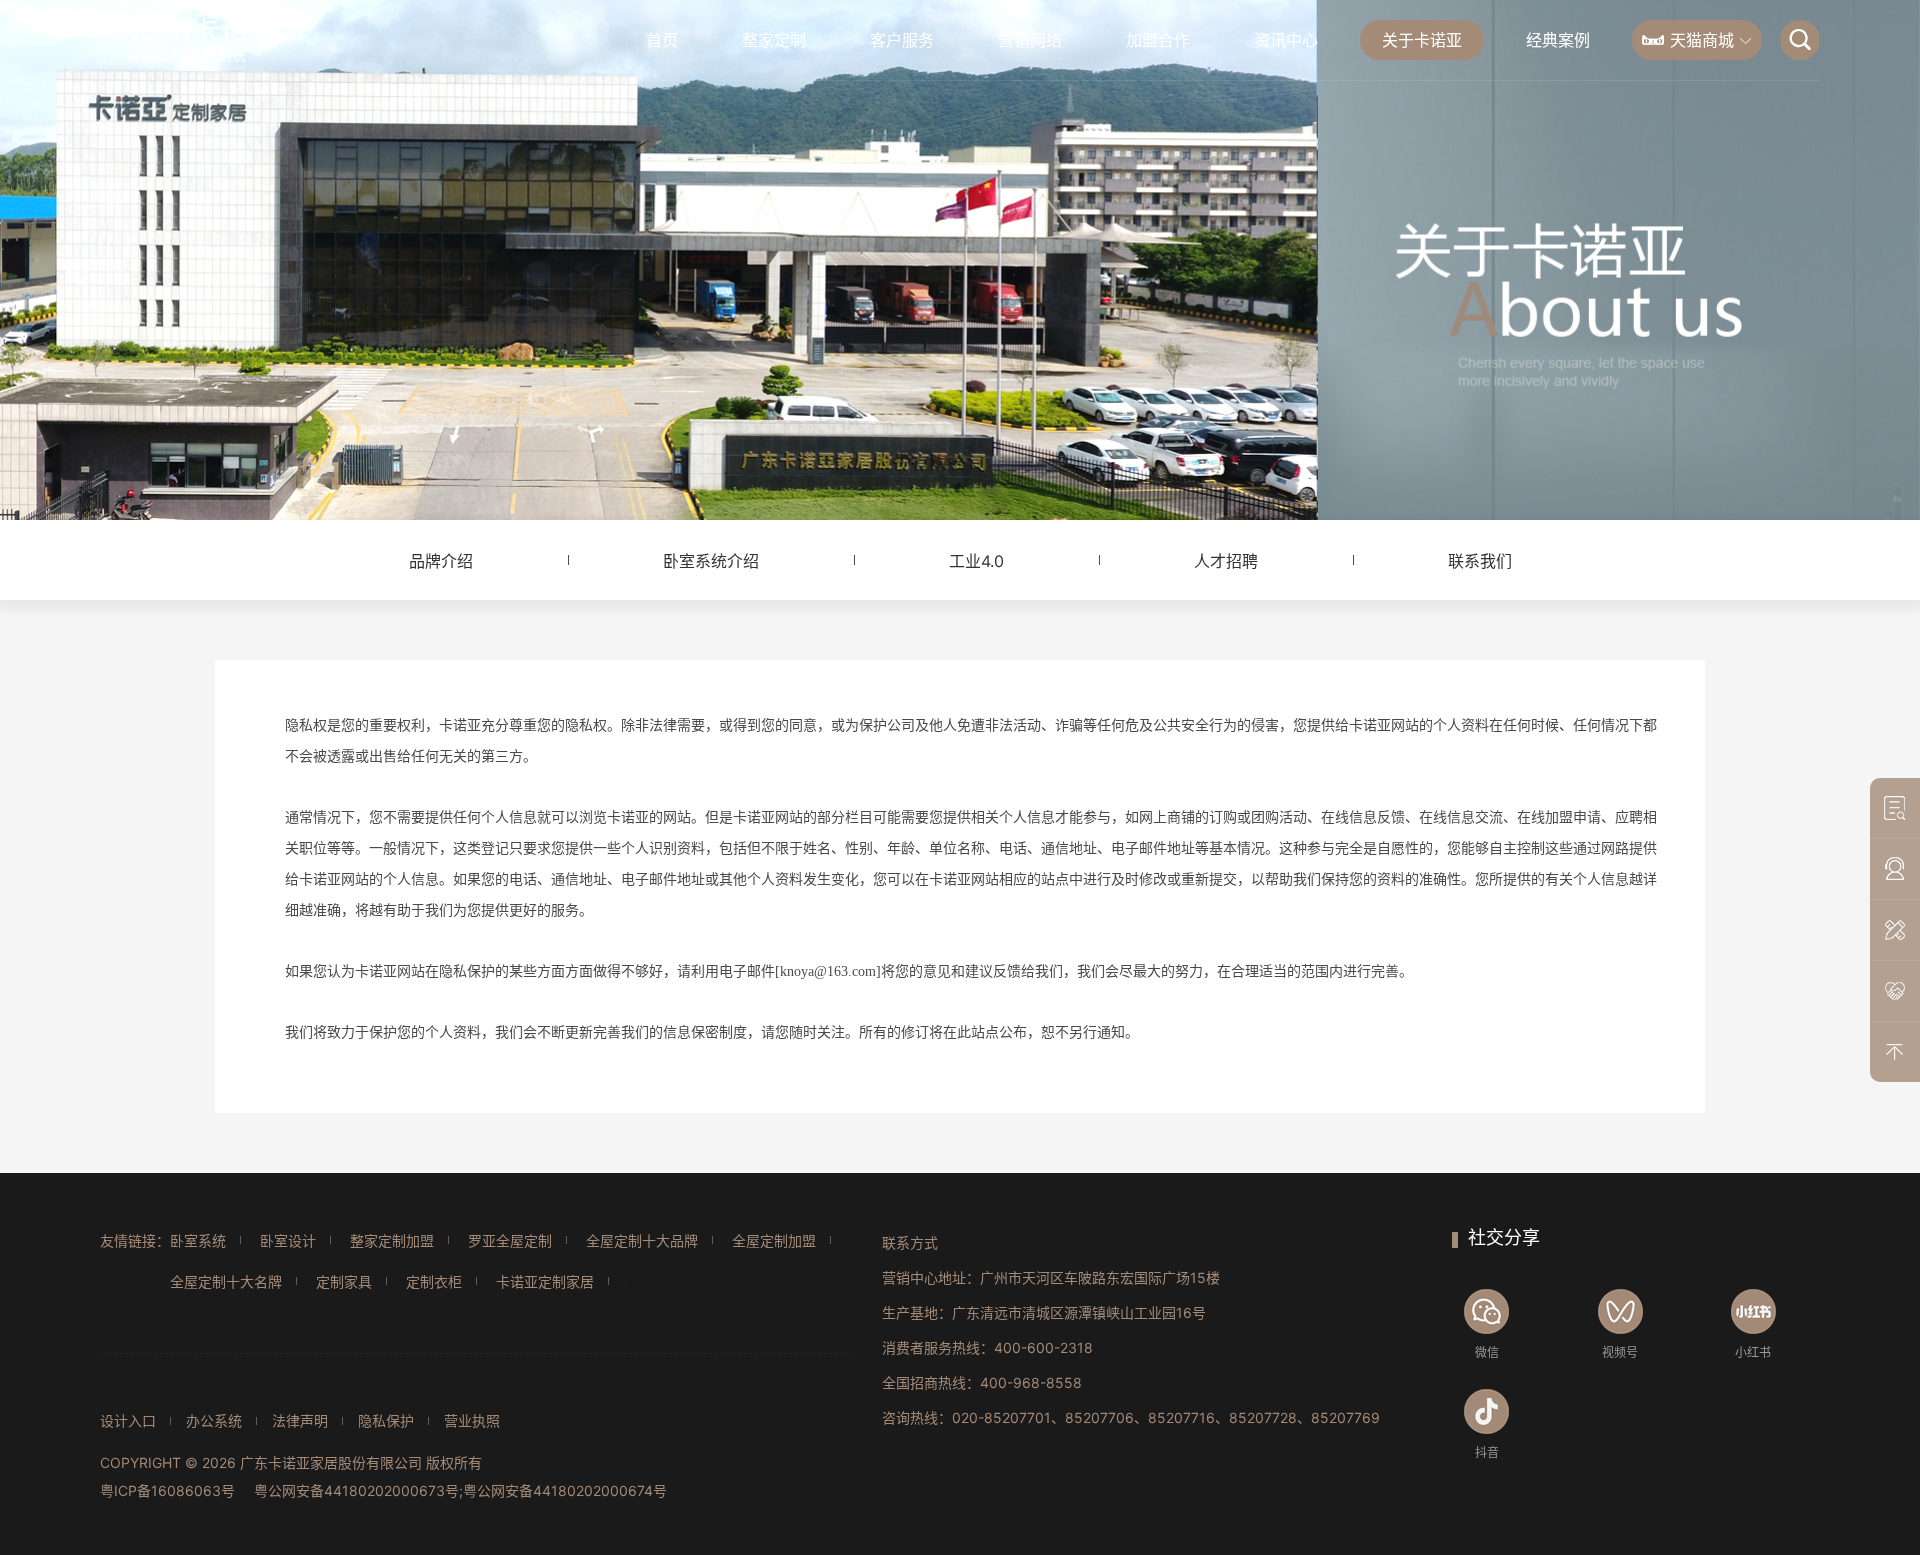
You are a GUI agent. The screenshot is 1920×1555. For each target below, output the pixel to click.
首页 (662, 40)
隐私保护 (386, 1421)
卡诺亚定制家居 (545, 1281)
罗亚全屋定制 (510, 1240)
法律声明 (300, 1421)
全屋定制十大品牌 (642, 1240)
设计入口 (128, 1421)
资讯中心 (1286, 40)
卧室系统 (198, 1240)
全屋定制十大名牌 (226, 1281)
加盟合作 (1158, 40)
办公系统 (214, 1421)
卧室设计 (288, 1240)
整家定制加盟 (392, 1240)
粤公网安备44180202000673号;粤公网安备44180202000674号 (460, 1490)
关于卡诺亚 (1422, 40)
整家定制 (774, 40)
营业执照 (472, 1421)
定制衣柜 (434, 1281)
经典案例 (1558, 40)
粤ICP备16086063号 (167, 1490)
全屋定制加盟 (774, 1240)
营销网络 (1030, 40)
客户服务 (902, 40)
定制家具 (344, 1281)
